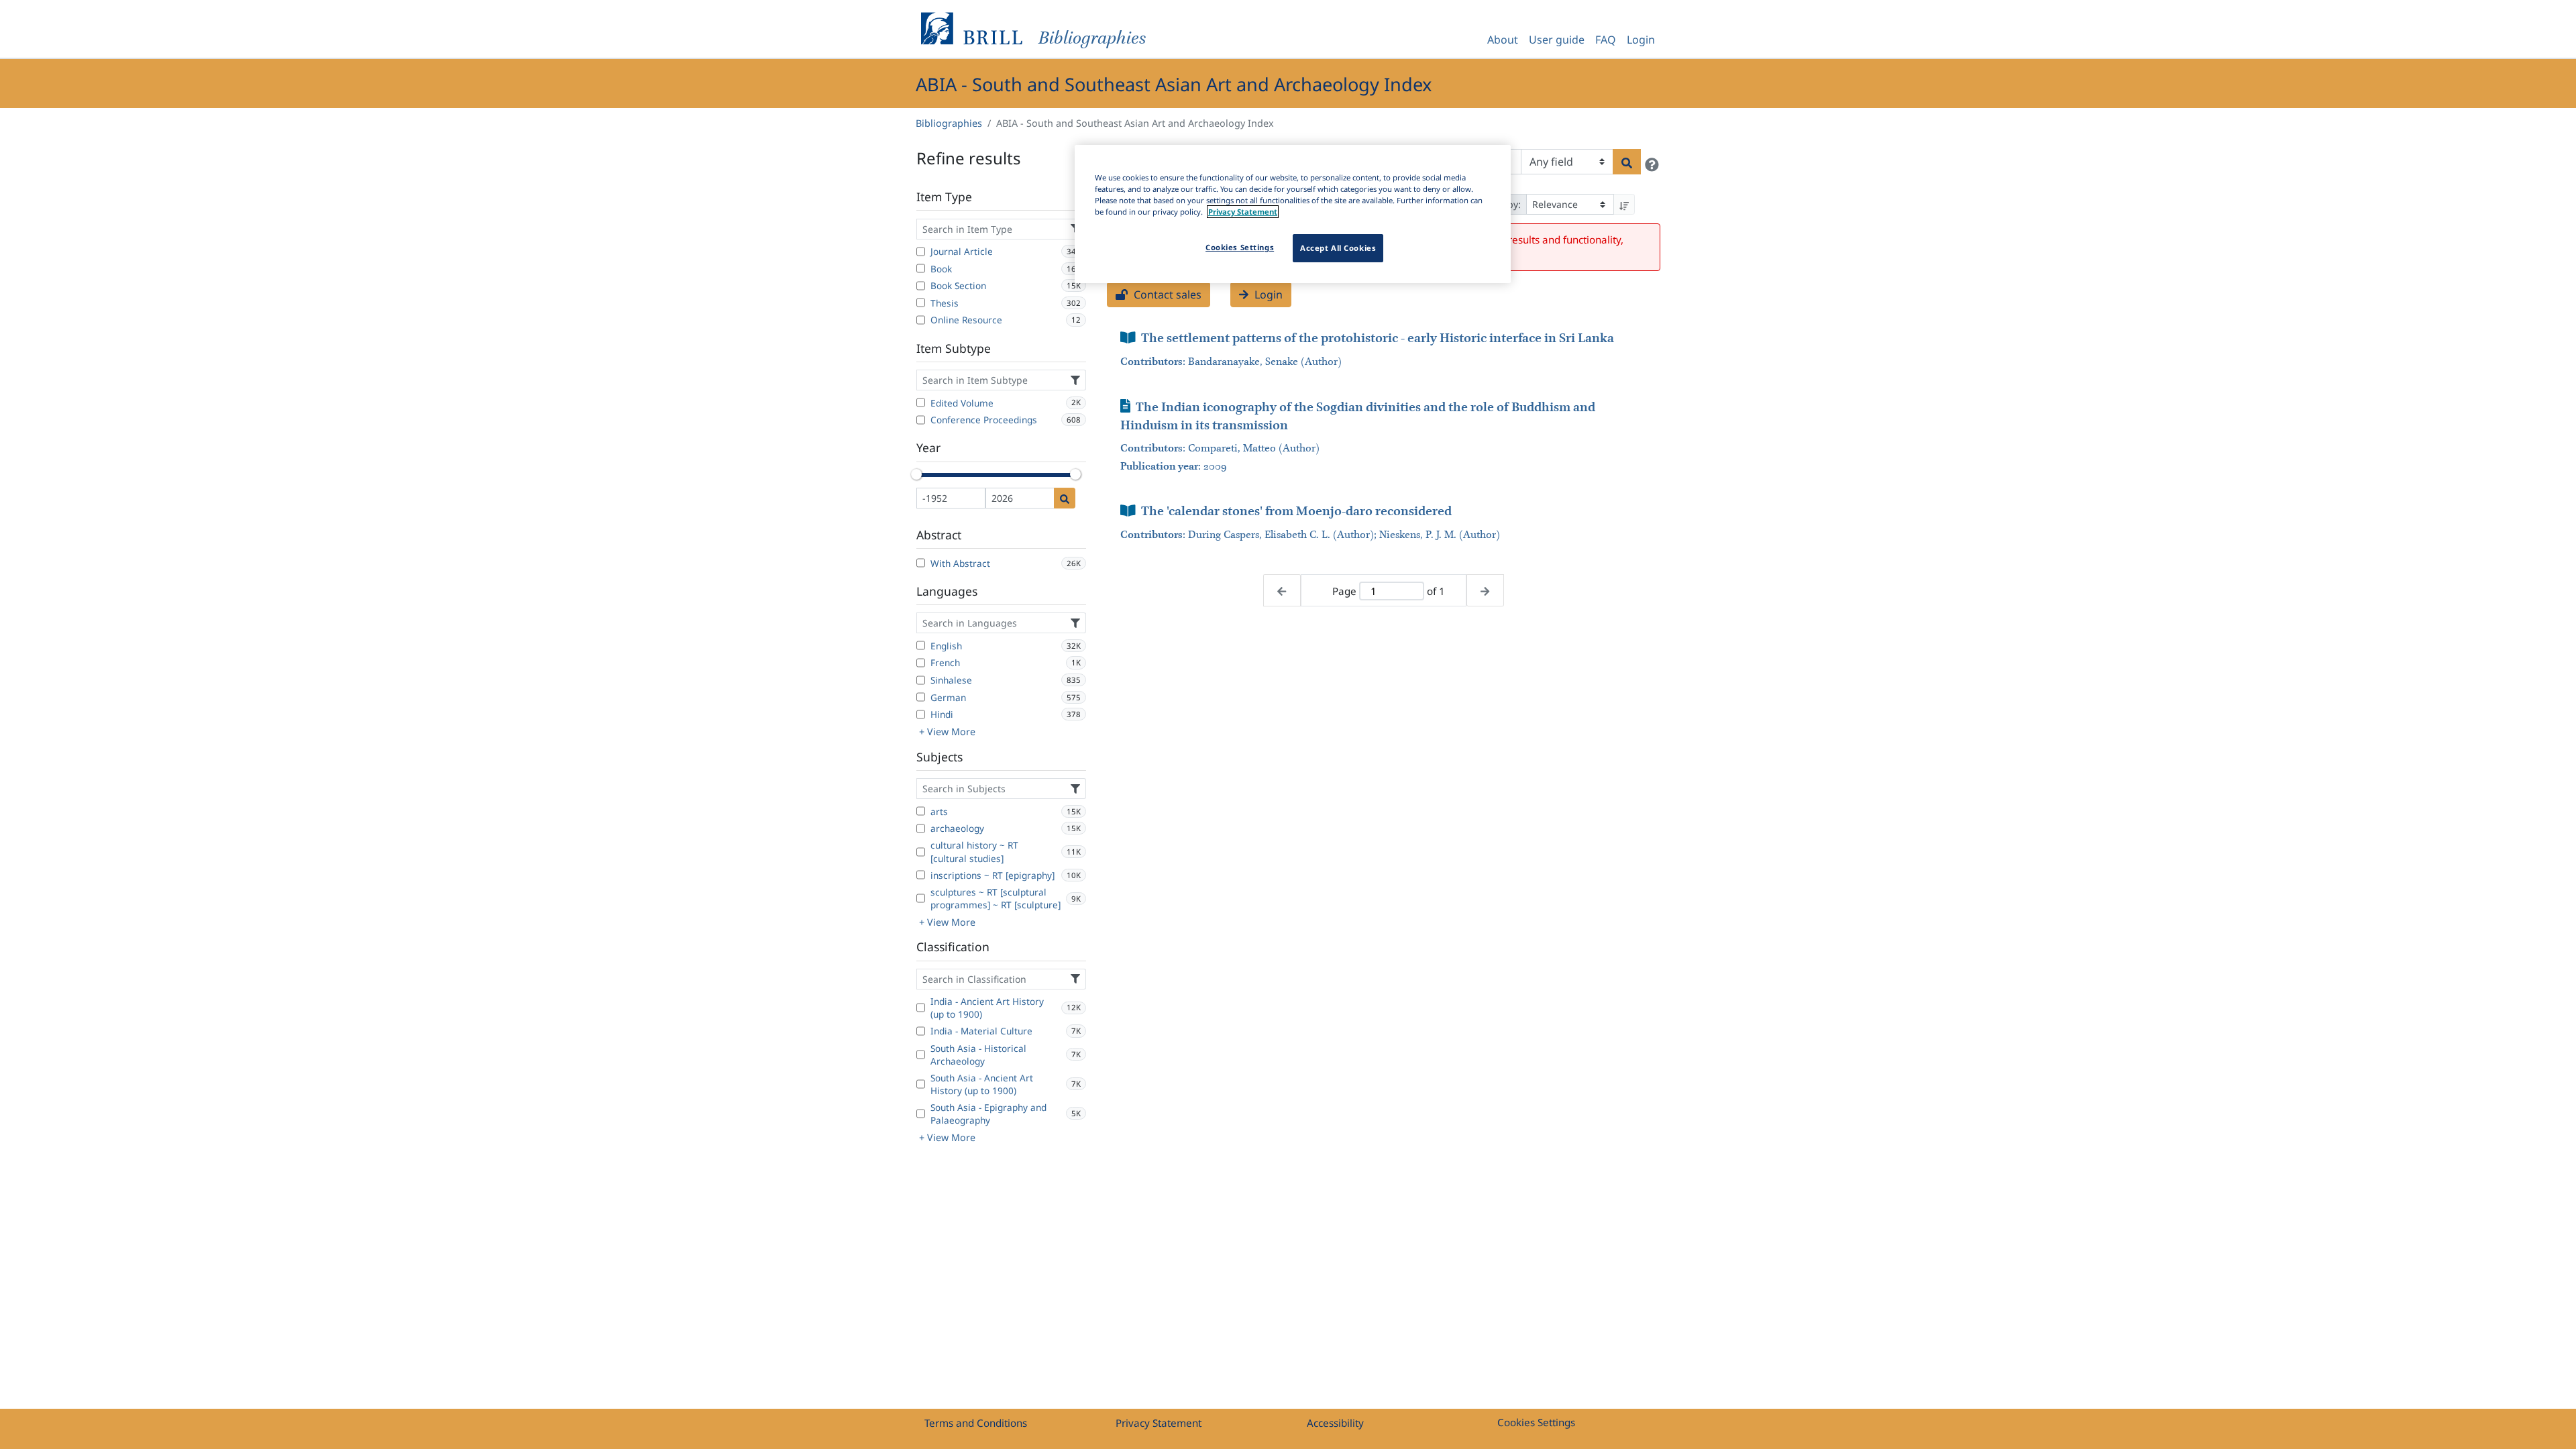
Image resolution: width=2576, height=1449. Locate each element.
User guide (1557, 40)
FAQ (1606, 40)
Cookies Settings (1536, 1422)
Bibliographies (949, 123)
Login (1641, 40)
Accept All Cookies (1338, 248)
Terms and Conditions (976, 1423)
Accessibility (1335, 1423)
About (1503, 40)
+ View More (947, 732)
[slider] (916, 474)
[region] (1293, 214)
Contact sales (1166, 294)
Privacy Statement (1159, 1423)
